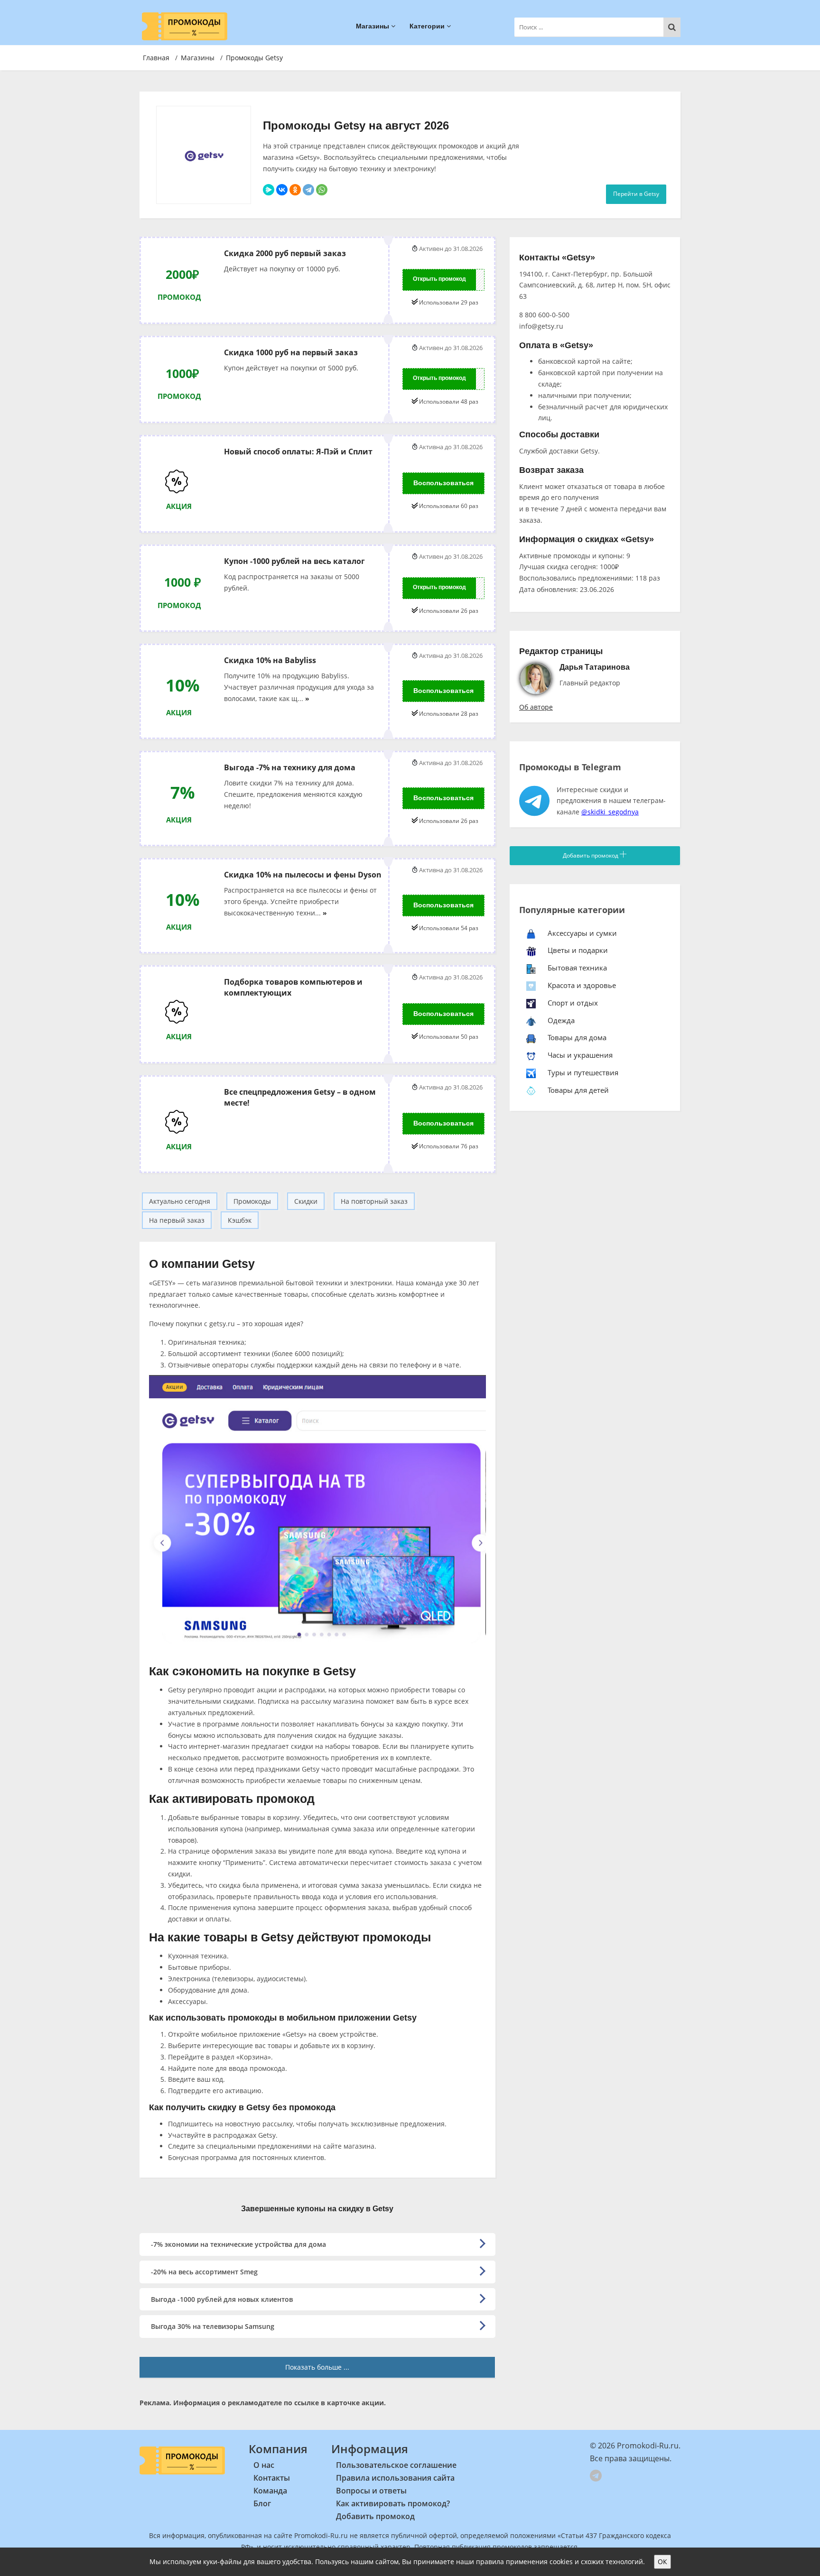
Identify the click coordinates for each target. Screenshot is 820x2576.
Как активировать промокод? (393, 2503)
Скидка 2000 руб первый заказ (285, 253)
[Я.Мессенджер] (269, 190)
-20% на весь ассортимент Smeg (204, 2272)
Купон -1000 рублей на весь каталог (294, 561)
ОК (662, 2562)
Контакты (272, 2478)
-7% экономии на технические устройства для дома (238, 2244)
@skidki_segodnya (610, 812)
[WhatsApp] (322, 190)
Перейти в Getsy (636, 194)
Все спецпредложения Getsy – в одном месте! (300, 1097)
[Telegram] (308, 190)
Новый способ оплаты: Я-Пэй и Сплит (298, 451)
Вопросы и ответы (371, 2491)
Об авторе (536, 707)
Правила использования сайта (395, 2478)
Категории (428, 26)
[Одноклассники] (295, 190)
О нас (264, 2465)
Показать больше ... (317, 2367)
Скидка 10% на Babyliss (270, 660)
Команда (270, 2491)
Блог (262, 2503)
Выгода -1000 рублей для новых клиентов (222, 2299)
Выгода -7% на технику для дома (290, 767)
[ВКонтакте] (282, 190)
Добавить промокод (591, 855)
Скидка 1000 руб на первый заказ (291, 352)
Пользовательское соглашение (396, 2465)
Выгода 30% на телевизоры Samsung (213, 2326)
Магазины (373, 26)
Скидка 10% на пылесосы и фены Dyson (303, 874)
